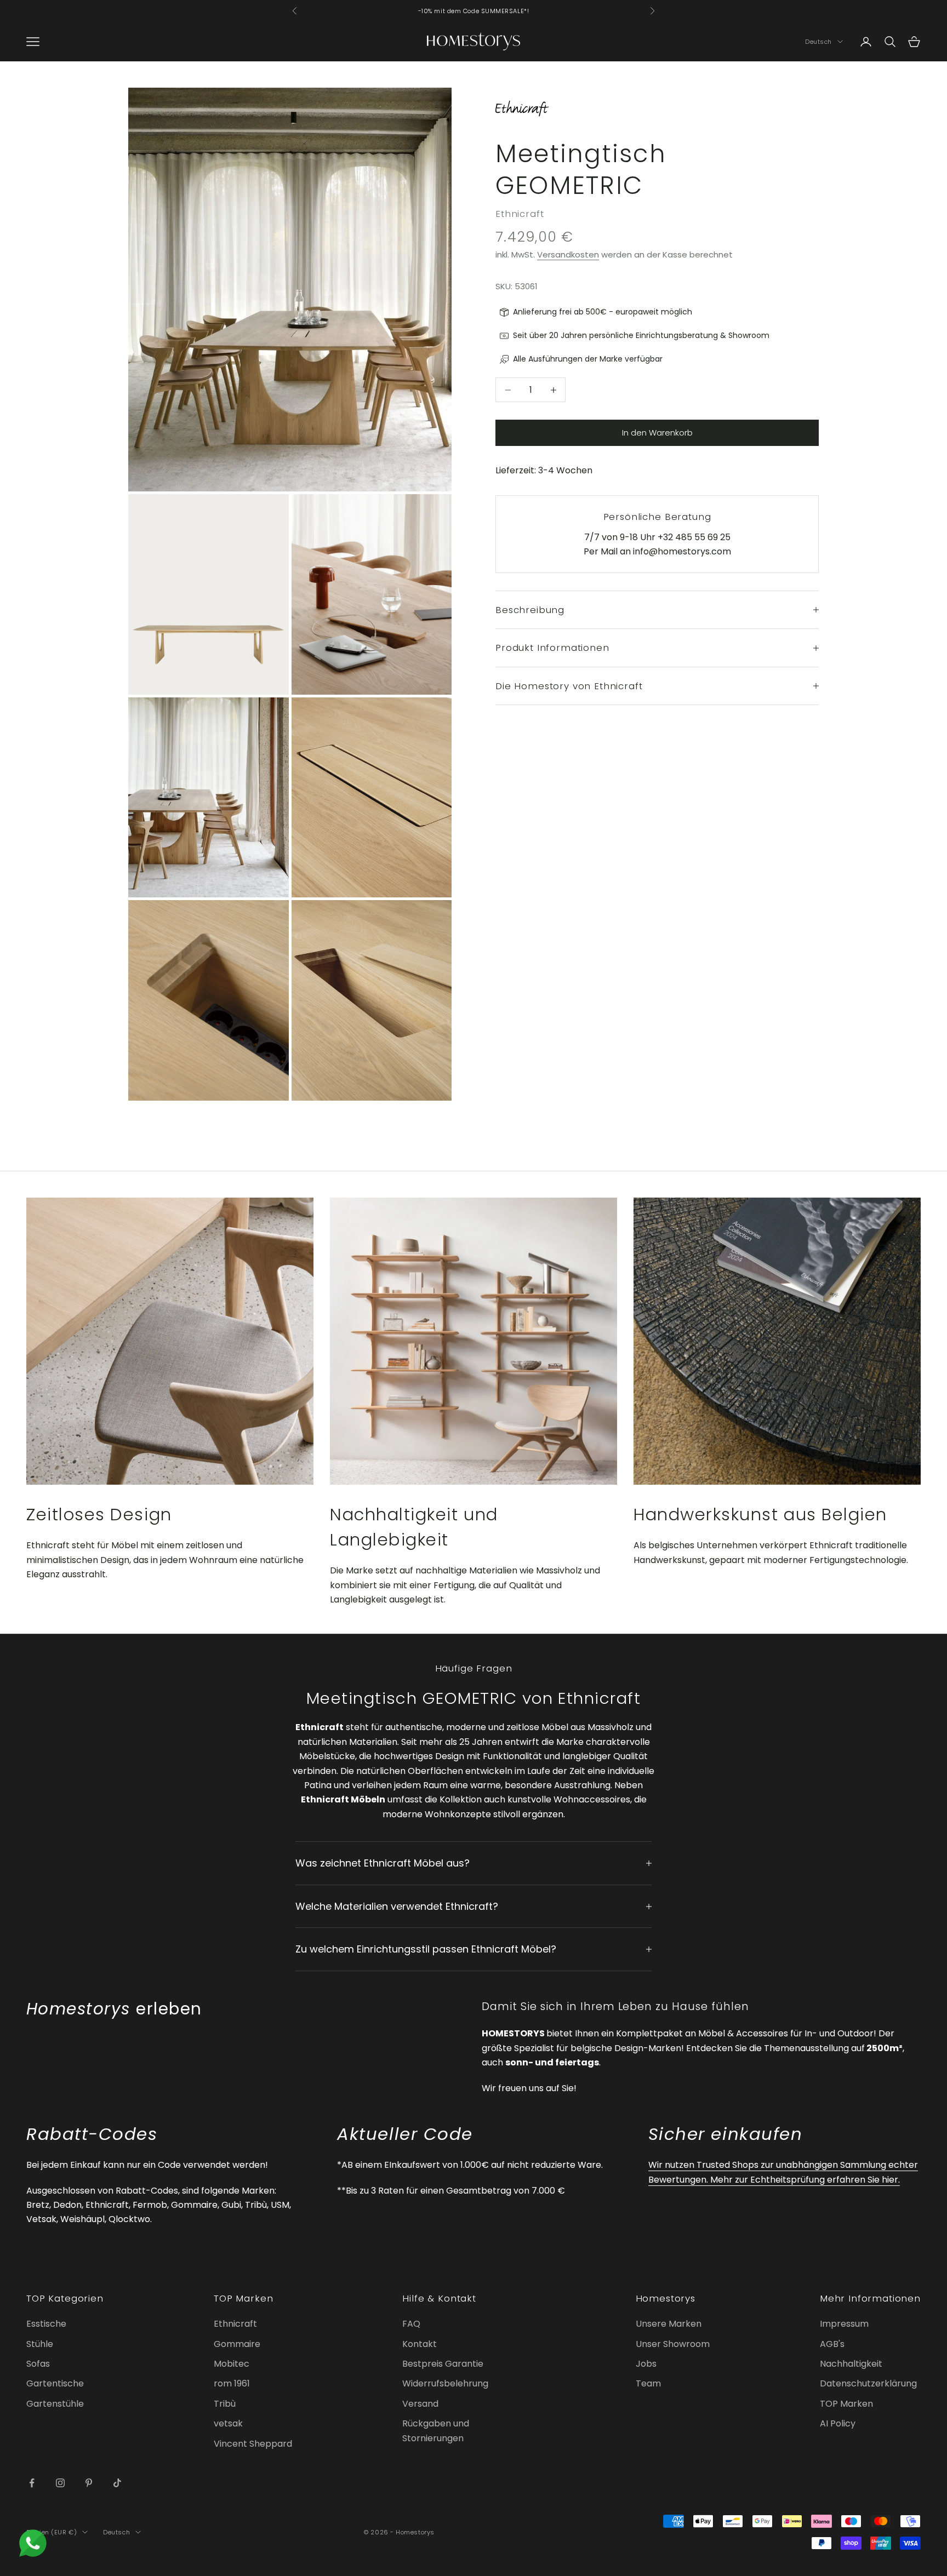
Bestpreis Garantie (443, 2364)
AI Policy (838, 2423)
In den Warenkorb (657, 433)
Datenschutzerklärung (868, 2383)
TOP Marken (846, 2404)
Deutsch (818, 42)
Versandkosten (568, 254)
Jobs (646, 2364)
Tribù (225, 2404)
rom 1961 (232, 2383)
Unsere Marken (669, 2324)
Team (648, 2383)
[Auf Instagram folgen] (60, 2483)
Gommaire (237, 2344)
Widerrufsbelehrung (445, 2383)
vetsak (228, 2423)
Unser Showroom (673, 2344)
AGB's (832, 2344)
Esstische (46, 2324)
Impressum (844, 2324)
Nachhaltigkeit (851, 2364)
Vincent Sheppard (253, 2444)
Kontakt (420, 2344)
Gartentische (55, 2383)
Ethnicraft (520, 214)
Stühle (40, 2344)
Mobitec (232, 2364)
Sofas (38, 2364)
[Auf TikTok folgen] (117, 2483)
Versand (420, 2404)
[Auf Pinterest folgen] (89, 2483)
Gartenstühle (55, 2404)
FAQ (411, 2324)
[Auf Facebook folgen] (32, 2483)
